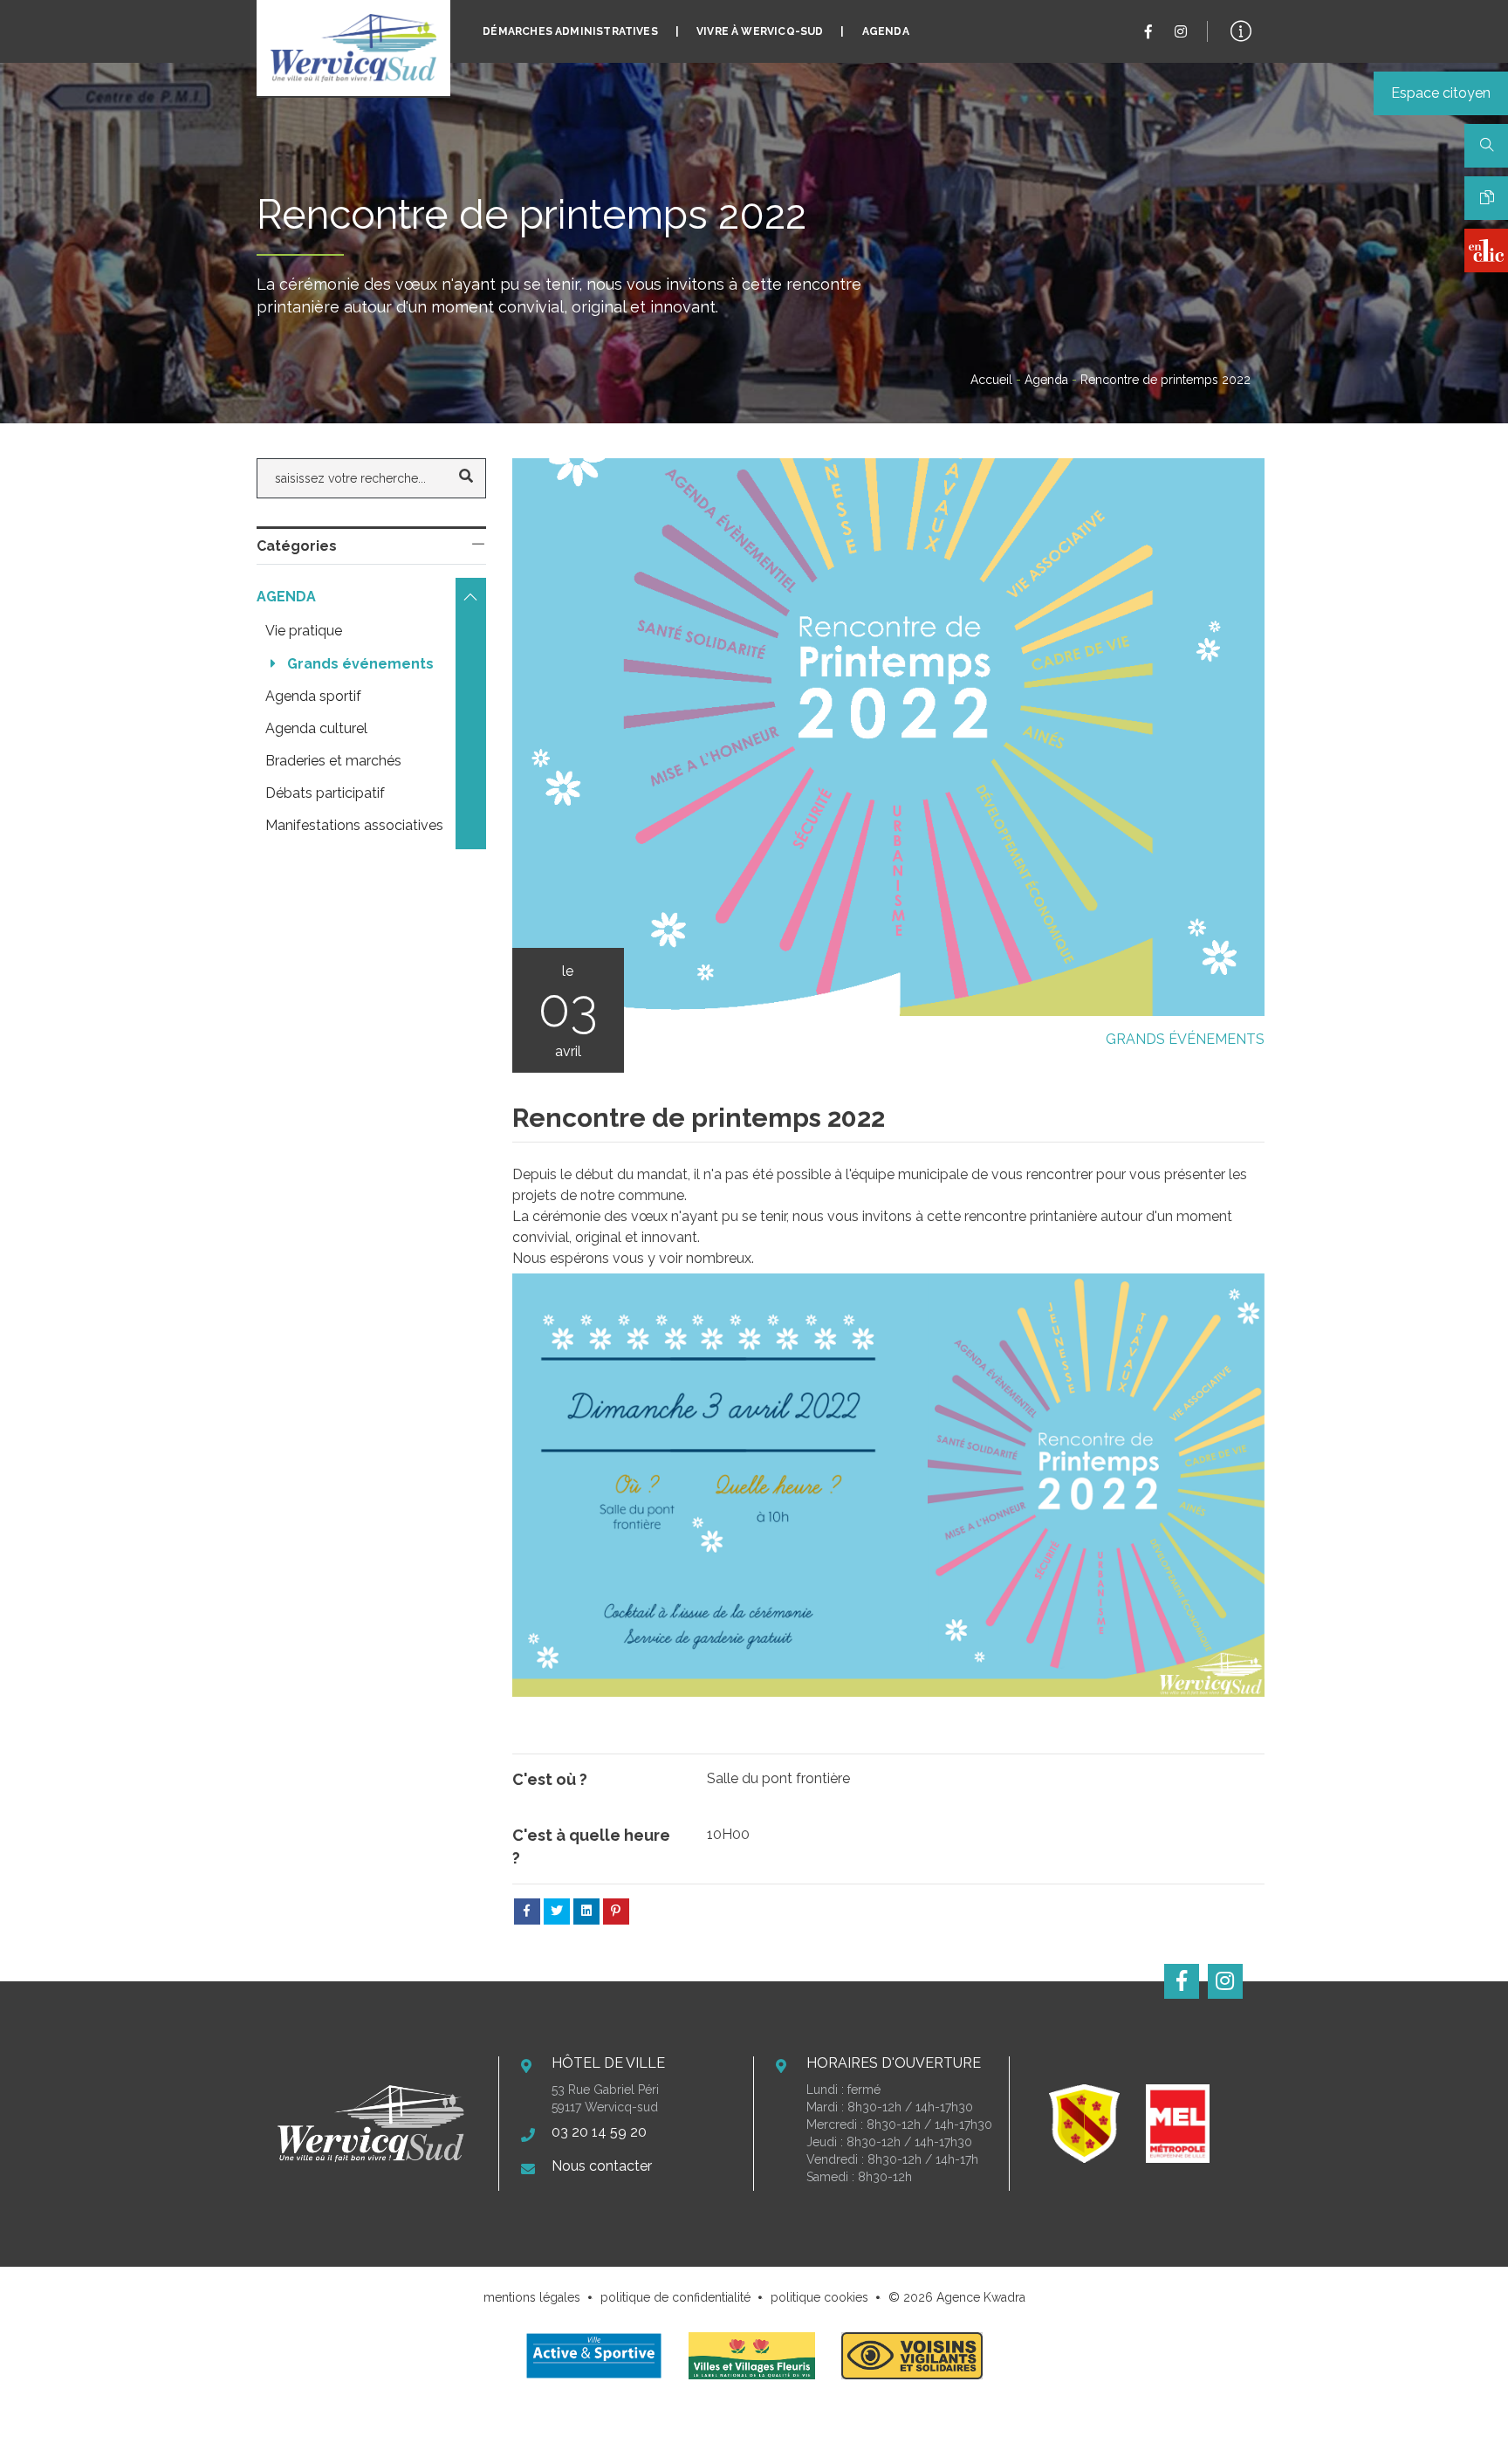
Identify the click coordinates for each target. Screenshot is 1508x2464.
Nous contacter (602, 2166)
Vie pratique (304, 631)
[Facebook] (1148, 32)
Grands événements (1185, 1039)
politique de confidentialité (675, 2297)
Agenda (886, 31)
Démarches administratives (570, 31)
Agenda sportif (313, 696)
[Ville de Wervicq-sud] (353, 48)
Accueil (991, 380)
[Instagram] (1181, 32)
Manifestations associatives (354, 825)
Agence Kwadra (981, 2297)
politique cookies (819, 2297)
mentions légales (532, 2297)
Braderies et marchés (333, 761)
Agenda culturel (316, 728)
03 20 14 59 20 (599, 2132)
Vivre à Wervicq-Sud (760, 31)
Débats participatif (325, 793)
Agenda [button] (288, 597)
